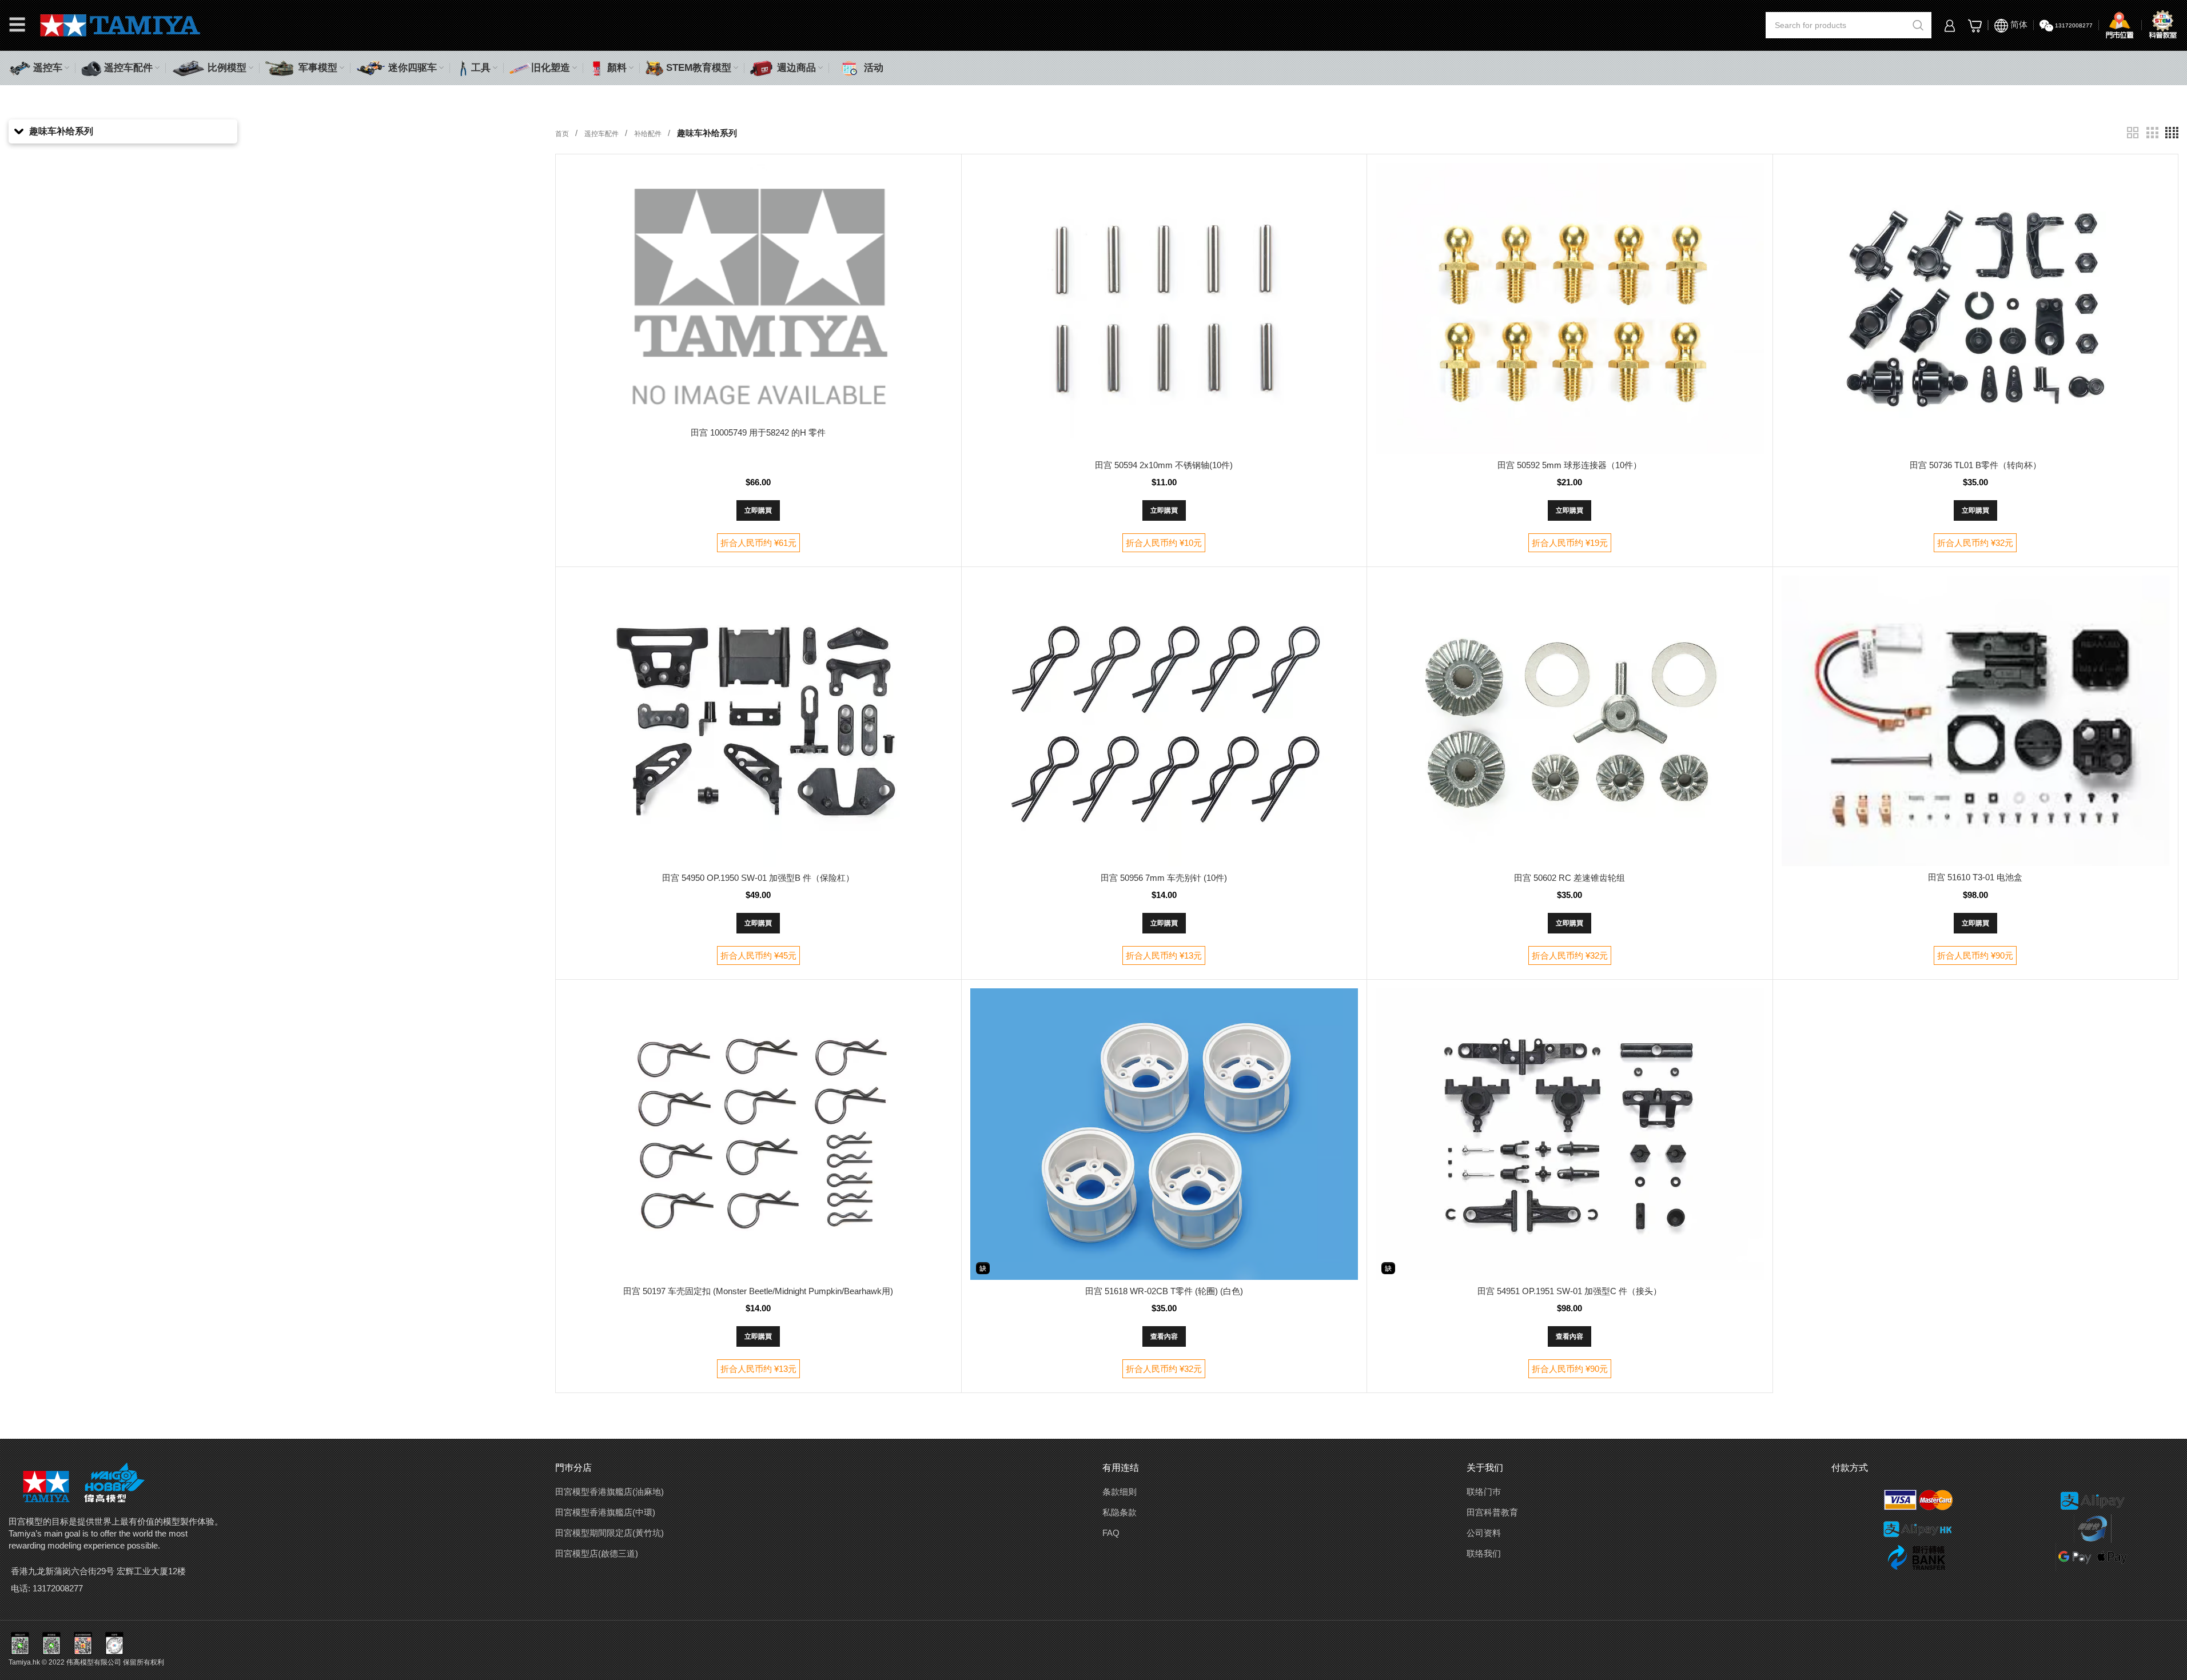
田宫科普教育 (1492, 1512)
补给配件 (649, 134)
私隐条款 (1120, 1512)
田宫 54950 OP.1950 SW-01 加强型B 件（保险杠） (758, 878)
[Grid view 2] (2133, 133)
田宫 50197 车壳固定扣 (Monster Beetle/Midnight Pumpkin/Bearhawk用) (758, 1291)
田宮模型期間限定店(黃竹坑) (610, 1533)
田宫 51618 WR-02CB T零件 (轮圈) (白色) (1164, 1291)
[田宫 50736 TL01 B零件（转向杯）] (1975, 308)
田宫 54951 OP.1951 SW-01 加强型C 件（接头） (1569, 1291)
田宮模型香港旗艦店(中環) (605, 1512)
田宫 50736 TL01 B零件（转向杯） (1975, 465)
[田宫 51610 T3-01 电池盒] (1975, 721)
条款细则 (1120, 1492)
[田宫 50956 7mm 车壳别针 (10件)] (1164, 721)
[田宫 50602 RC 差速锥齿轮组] (1569, 721)
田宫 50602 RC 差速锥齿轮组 (1569, 878)
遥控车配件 (602, 134)
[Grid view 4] (2172, 133)
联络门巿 (1484, 1492)
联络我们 (1484, 1553)
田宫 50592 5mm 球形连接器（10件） (1569, 465)
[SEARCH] (1918, 25)
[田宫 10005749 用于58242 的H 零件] (758, 292)
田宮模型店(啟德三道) (597, 1553)
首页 (563, 134)
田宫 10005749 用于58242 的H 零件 (758, 432)
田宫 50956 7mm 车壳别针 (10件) (1164, 878)
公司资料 (1484, 1533)
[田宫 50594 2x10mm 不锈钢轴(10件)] (1164, 308)
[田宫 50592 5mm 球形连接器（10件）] (1569, 308)
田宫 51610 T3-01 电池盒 (1975, 877)
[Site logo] (120, 24)
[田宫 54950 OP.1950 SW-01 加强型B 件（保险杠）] (758, 721)
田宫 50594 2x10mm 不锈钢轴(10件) (1164, 465)
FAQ (1111, 1533)
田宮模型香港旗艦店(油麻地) (610, 1492)
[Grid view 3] (2152, 133)
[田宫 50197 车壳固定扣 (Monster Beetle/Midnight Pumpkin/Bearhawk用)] (758, 1134)
